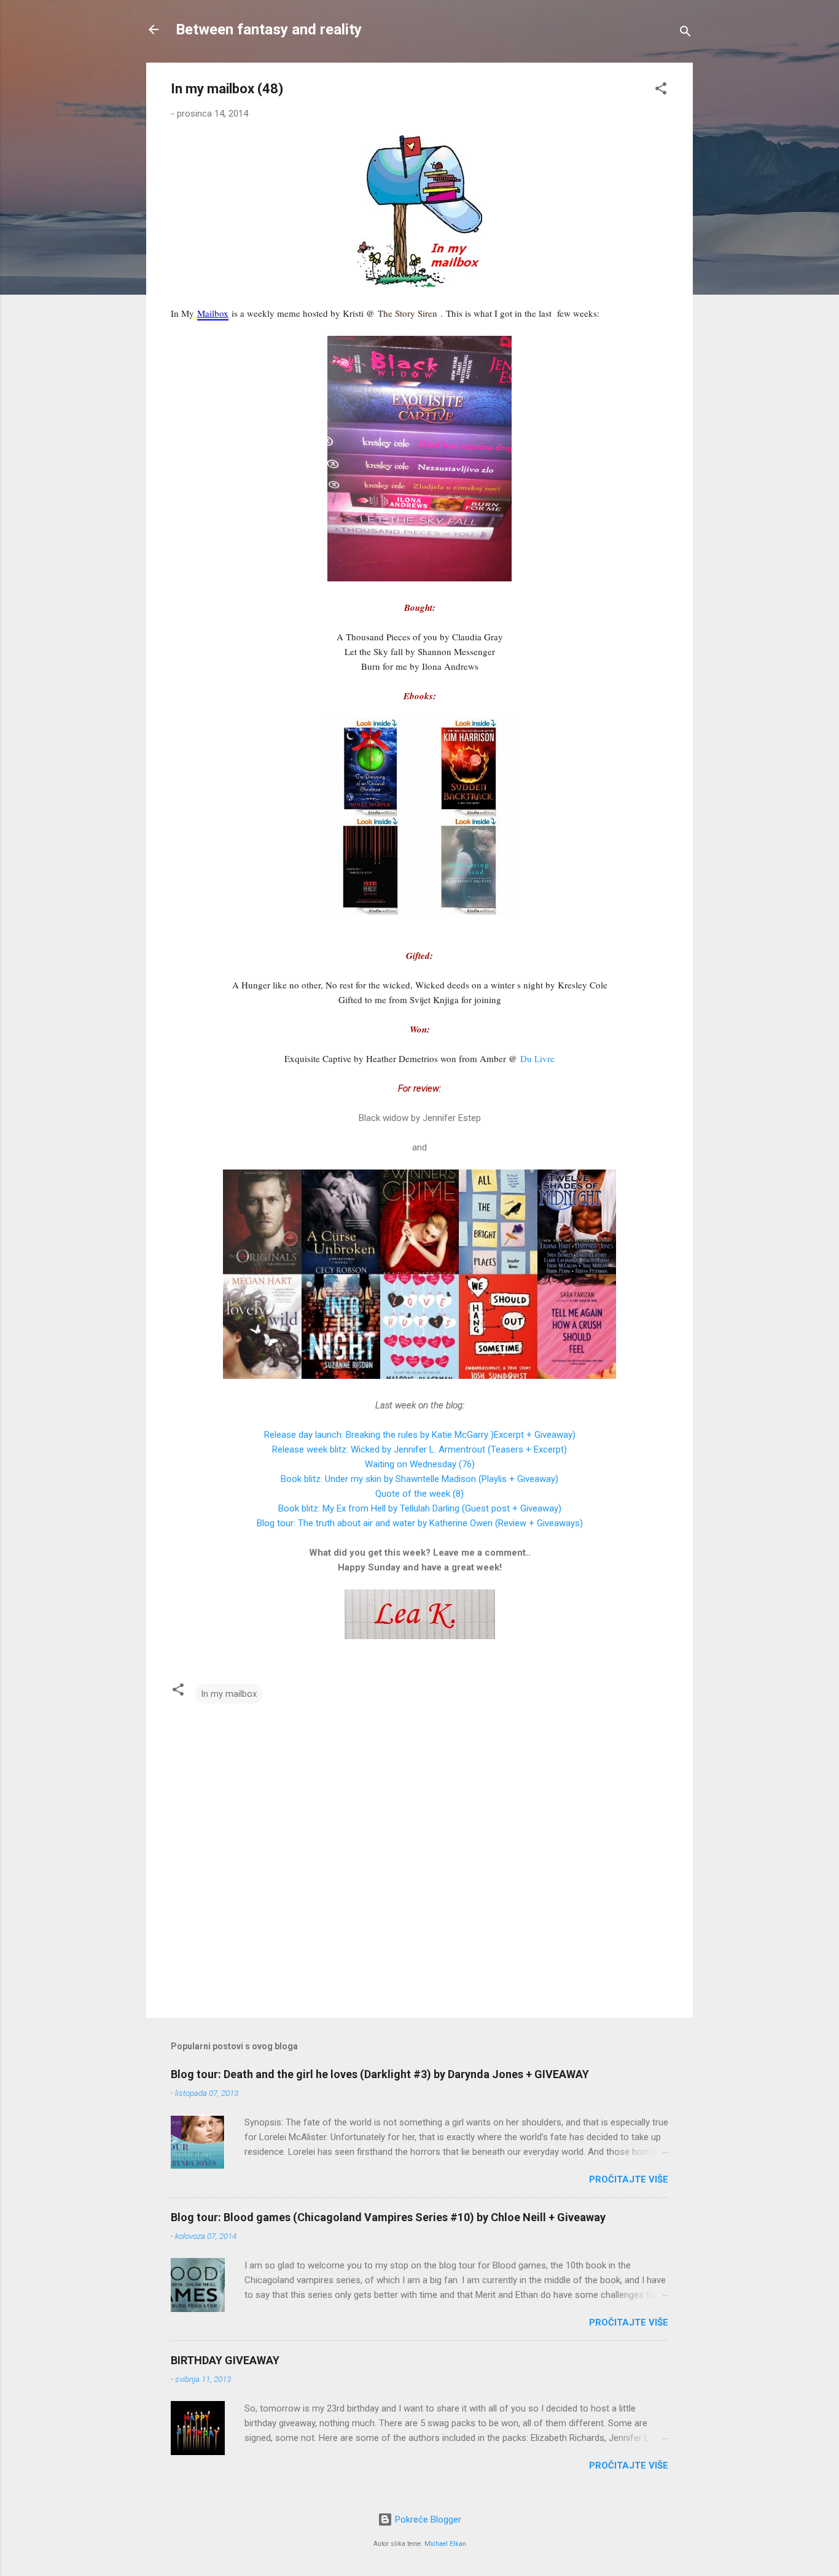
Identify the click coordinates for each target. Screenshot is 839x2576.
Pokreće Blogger (427, 2520)
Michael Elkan (445, 2544)
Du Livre (537, 1058)
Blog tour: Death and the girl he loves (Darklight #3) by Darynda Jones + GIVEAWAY (380, 2074)
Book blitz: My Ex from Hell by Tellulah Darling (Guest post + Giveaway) (420, 1508)
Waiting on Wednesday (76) (420, 1464)
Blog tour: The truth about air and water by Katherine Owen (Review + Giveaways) (420, 1523)
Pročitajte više (629, 2179)
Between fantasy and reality (269, 29)
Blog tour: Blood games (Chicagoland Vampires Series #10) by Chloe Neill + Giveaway (388, 2217)
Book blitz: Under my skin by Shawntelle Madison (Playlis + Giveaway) (419, 1479)
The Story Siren (408, 313)
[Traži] (685, 33)
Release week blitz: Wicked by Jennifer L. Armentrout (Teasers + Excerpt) (419, 1449)
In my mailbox (229, 1694)
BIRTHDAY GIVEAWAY (225, 2360)
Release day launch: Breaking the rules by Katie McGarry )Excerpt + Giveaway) (420, 1435)
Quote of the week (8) (419, 1494)
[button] (661, 91)
